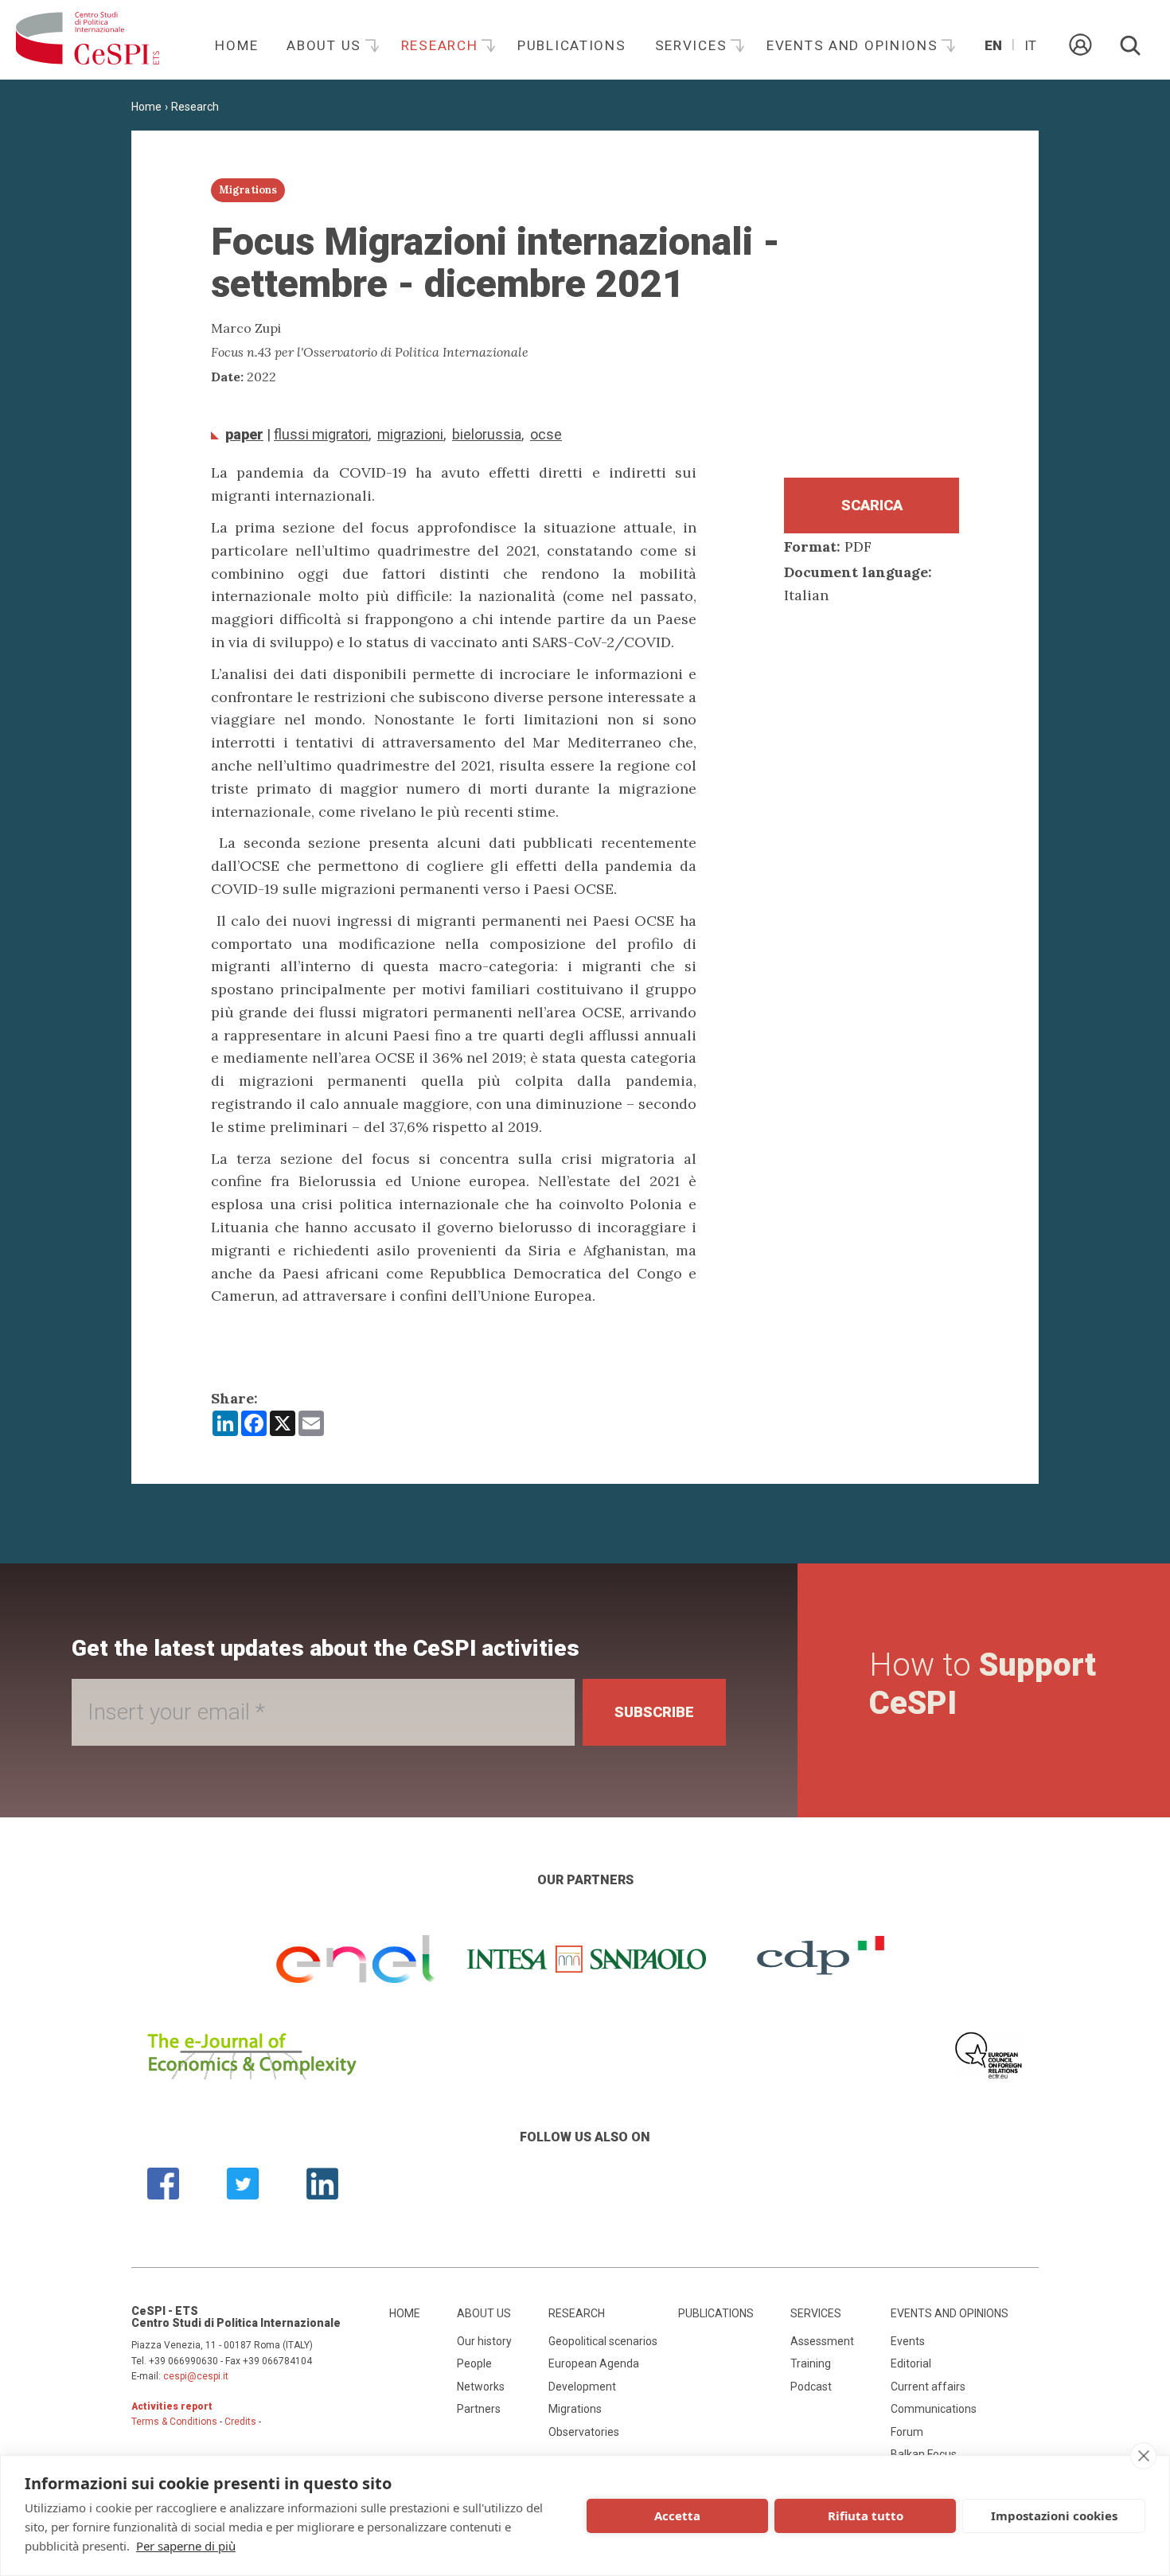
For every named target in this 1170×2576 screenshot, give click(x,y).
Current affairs (928, 2387)
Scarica (872, 505)
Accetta (677, 2516)
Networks (481, 2387)
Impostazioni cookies (1054, 2516)
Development (582, 2387)
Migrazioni (410, 434)
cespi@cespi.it (196, 2376)
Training (811, 2363)
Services (693, 45)
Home (236, 45)
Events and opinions (854, 45)
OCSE (546, 434)
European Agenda (594, 2363)
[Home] (88, 40)
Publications (572, 45)
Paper (244, 434)
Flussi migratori (321, 434)
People (474, 2363)
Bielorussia (487, 434)
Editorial (911, 2363)
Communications (934, 2409)
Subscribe (654, 1712)
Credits (240, 2422)
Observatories (584, 2432)
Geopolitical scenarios (603, 2341)
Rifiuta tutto (866, 2516)
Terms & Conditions (174, 2422)
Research (442, 45)
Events (908, 2341)
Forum (907, 2432)
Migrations (575, 2409)
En (993, 45)
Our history (484, 2341)
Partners (479, 2409)
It (1030, 45)
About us (326, 45)
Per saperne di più (186, 2546)
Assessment (822, 2341)
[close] (1143, 2456)
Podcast (811, 2387)
